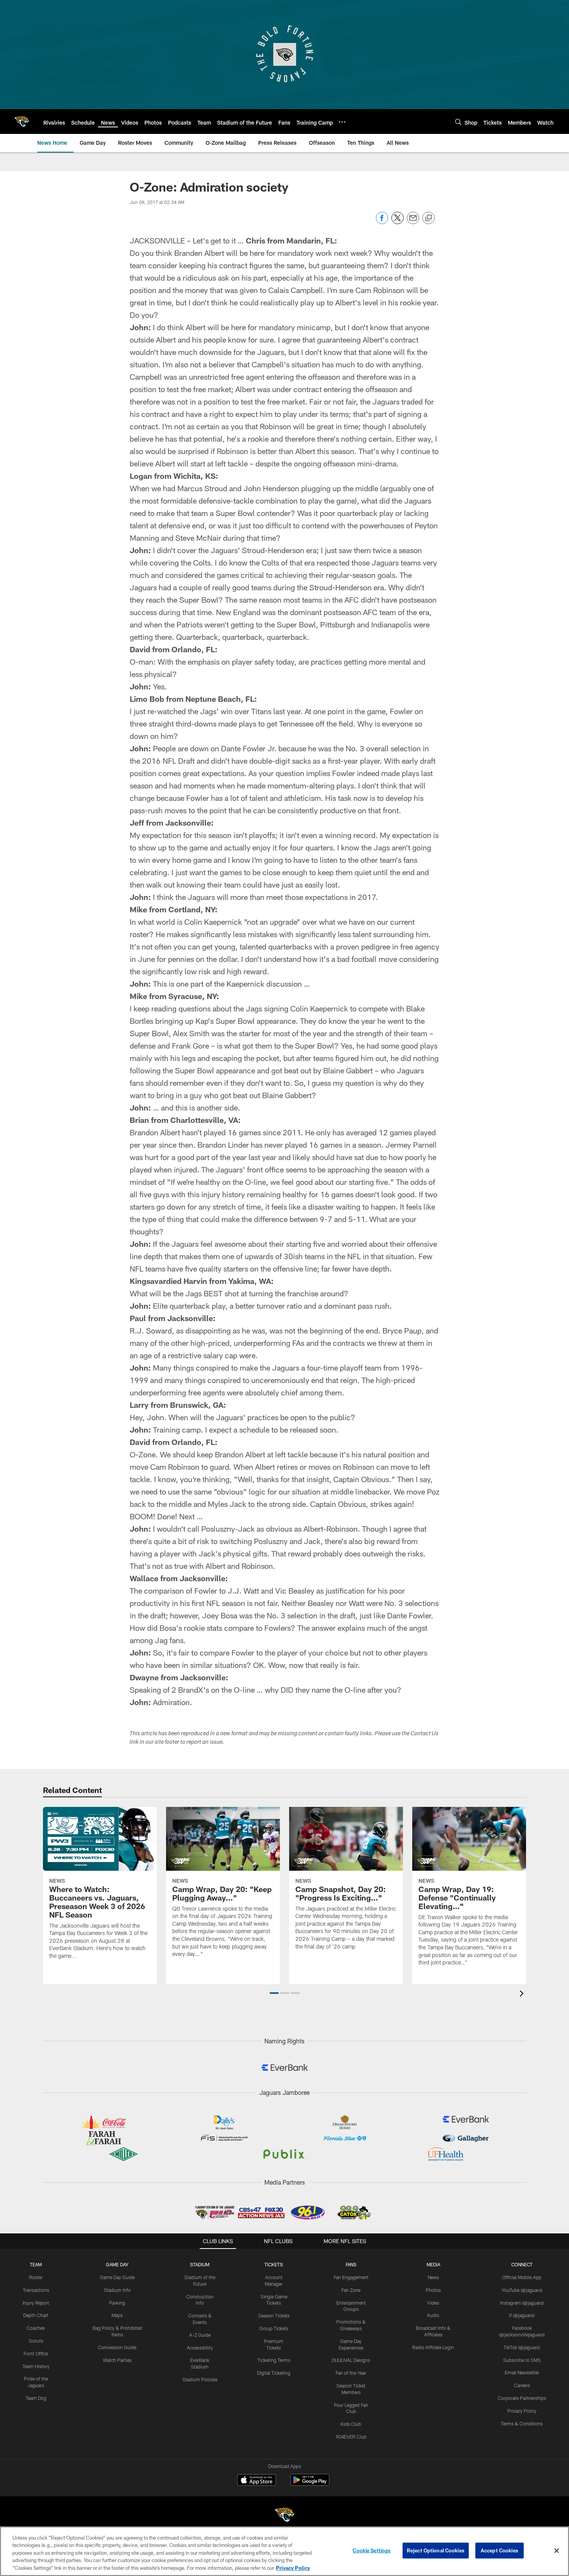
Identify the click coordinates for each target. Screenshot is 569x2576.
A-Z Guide (200, 2335)
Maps (117, 2315)
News (433, 2277)
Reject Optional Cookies (436, 2550)
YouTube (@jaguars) (522, 2290)
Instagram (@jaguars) (522, 2303)
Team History (36, 2366)
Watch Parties (117, 2360)
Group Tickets (274, 2328)
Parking (117, 2303)
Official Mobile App (522, 2277)
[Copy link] (428, 218)
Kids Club (351, 2424)
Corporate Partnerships (522, 2398)
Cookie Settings (372, 2550)
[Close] (557, 2551)
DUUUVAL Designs (351, 2360)
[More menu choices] (342, 122)
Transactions (36, 2290)
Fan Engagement (351, 2277)
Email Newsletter (522, 2372)
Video (433, 2303)
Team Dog (36, 2398)
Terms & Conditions (522, 2423)
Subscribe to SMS (522, 2360)
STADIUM (200, 2264)
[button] (274, 1993)
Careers (522, 2385)
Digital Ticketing (274, 2373)
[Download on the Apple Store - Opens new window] (257, 2481)
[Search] (458, 122)
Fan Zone (351, 2290)
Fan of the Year (351, 2373)
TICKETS (274, 2264)
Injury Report (36, 2303)
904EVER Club (351, 2437)
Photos (433, 2290)
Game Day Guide (117, 2277)
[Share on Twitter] (398, 222)
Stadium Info (117, 2290)
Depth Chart (36, 2315)
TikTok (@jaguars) (522, 2347)
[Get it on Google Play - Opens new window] (310, 2484)
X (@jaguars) (522, 2315)
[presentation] (523, 1994)
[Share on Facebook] (382, 222)
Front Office (36, 2353)
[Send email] (413, 222)
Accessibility (200, 2348)
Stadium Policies (200, 2379)
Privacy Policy (522, 2411)
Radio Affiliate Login (433, 2347)
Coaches (36, 2328)
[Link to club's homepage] (22, 122)
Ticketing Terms (274, 2360)
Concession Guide (117, 2347)
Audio (433, 2315)
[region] (284, 2551)
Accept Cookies (500, 2550)
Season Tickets (274, 2315)
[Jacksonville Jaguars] (284, 2516)
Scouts (36, 2341)
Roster (36, 2277)
